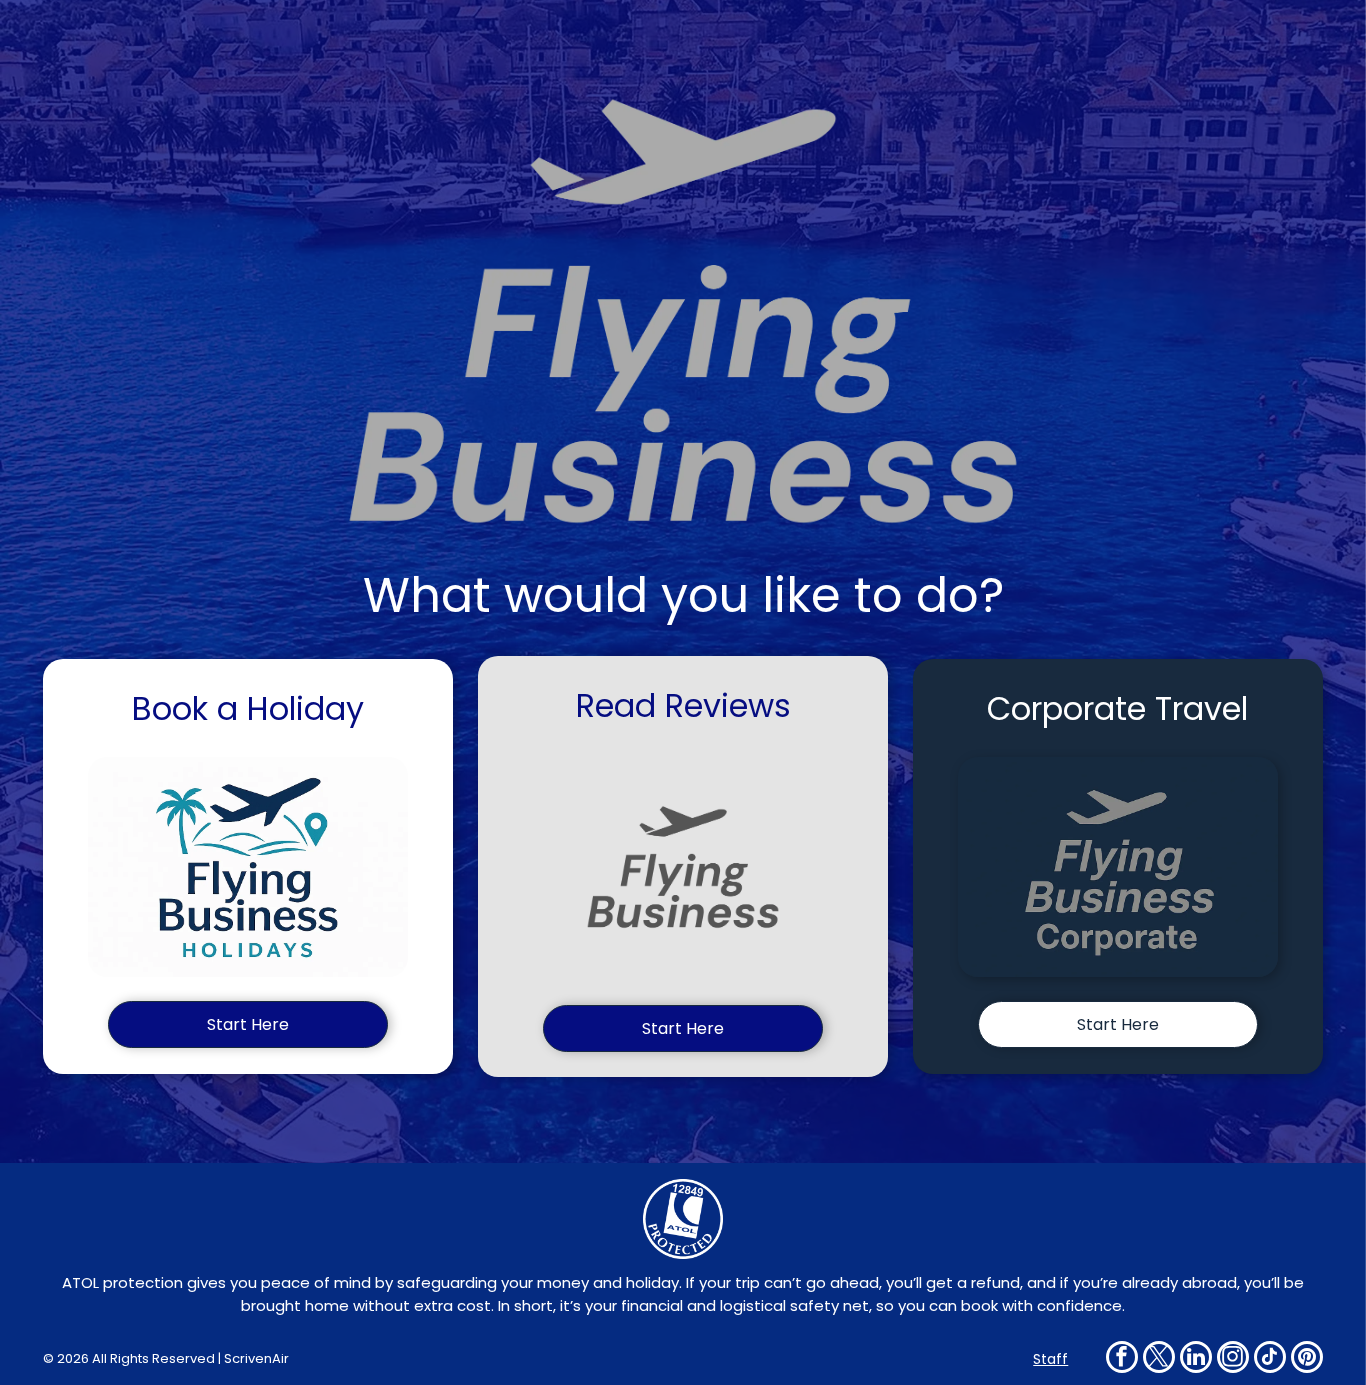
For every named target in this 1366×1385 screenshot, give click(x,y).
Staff (1050, 1359)
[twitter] (1159, 1359)
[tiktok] (1270, 1359)
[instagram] (1233, 1359)
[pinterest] (1307, 1359)
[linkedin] (1196, 1359)
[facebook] (1122, 1359)
